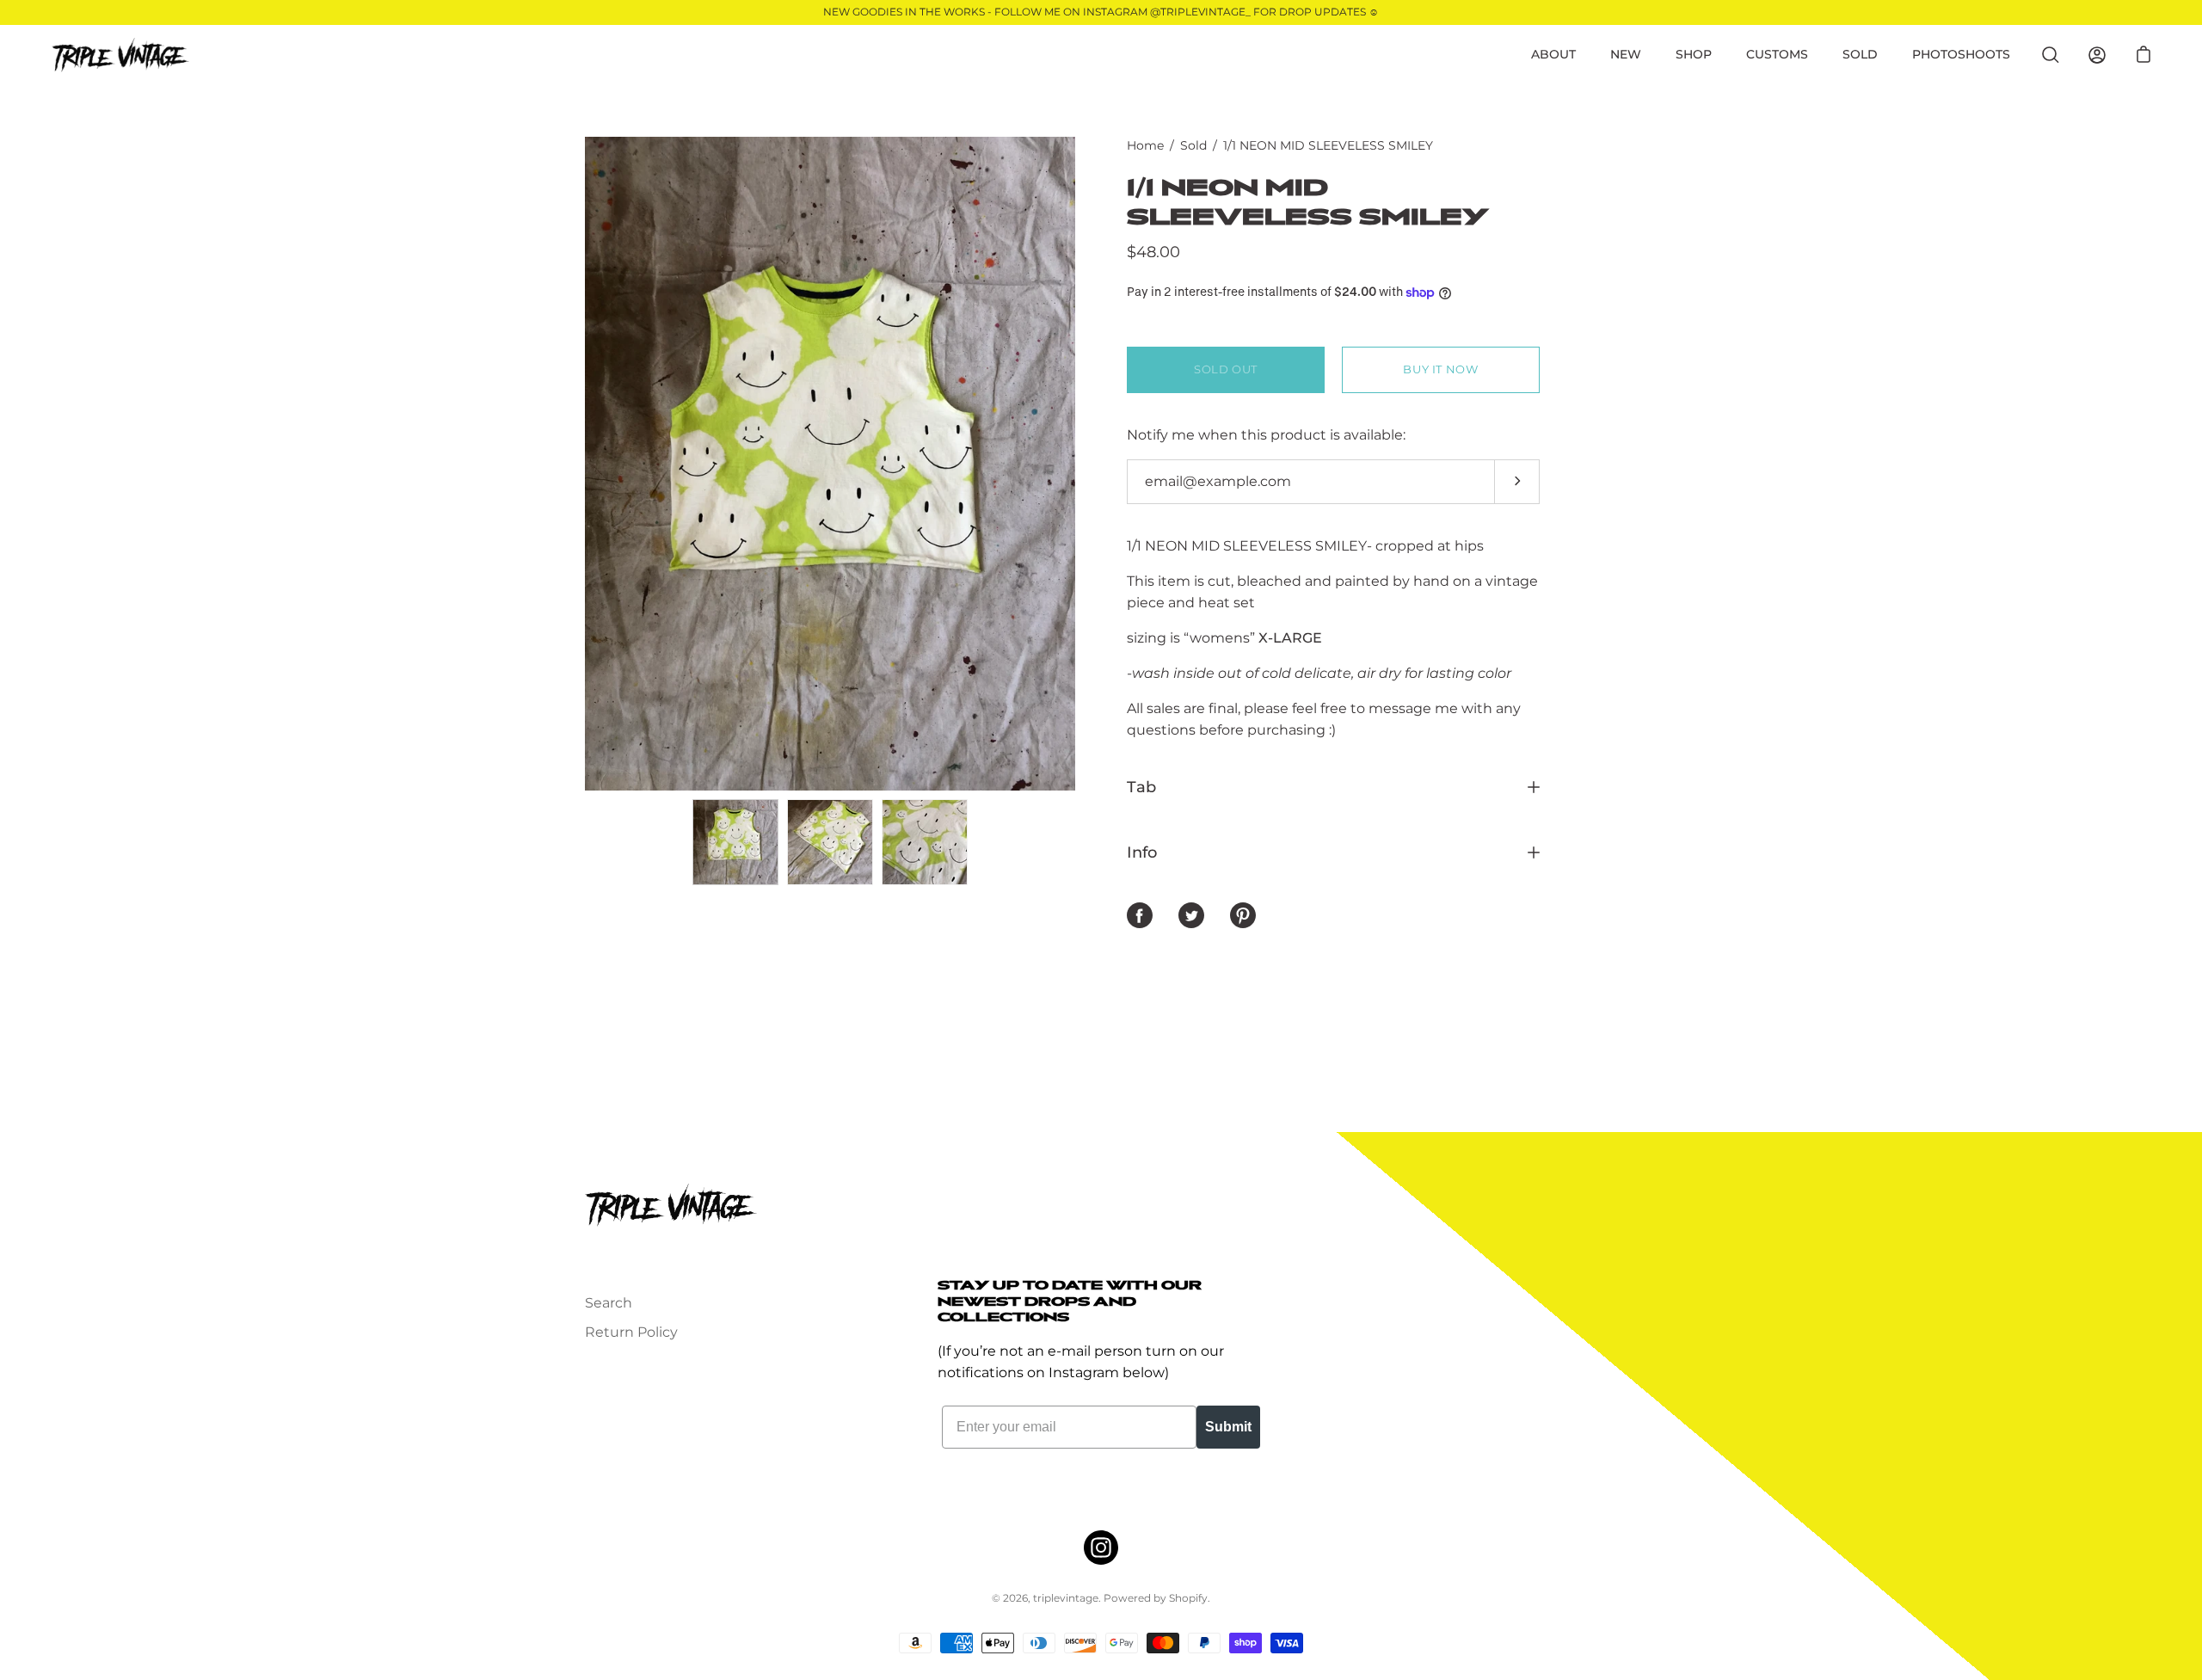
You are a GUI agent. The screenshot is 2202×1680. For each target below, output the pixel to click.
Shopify (1188, 1598)
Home (1145, 145)
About (1553, 54)
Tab (1141, 787)
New (1626, 54)
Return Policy (631, 1332)
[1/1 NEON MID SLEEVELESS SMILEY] (735, 842)
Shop (1694, 54)
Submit (1228, 1427)
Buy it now (1440, 369)
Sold (1860, 54)
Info (1142, 852)
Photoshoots (1961, 54)
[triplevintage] (120, 55)
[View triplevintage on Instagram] (1101, 1548)
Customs (1777, 54)
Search (609, 1303)
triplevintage (1066, 1598)
